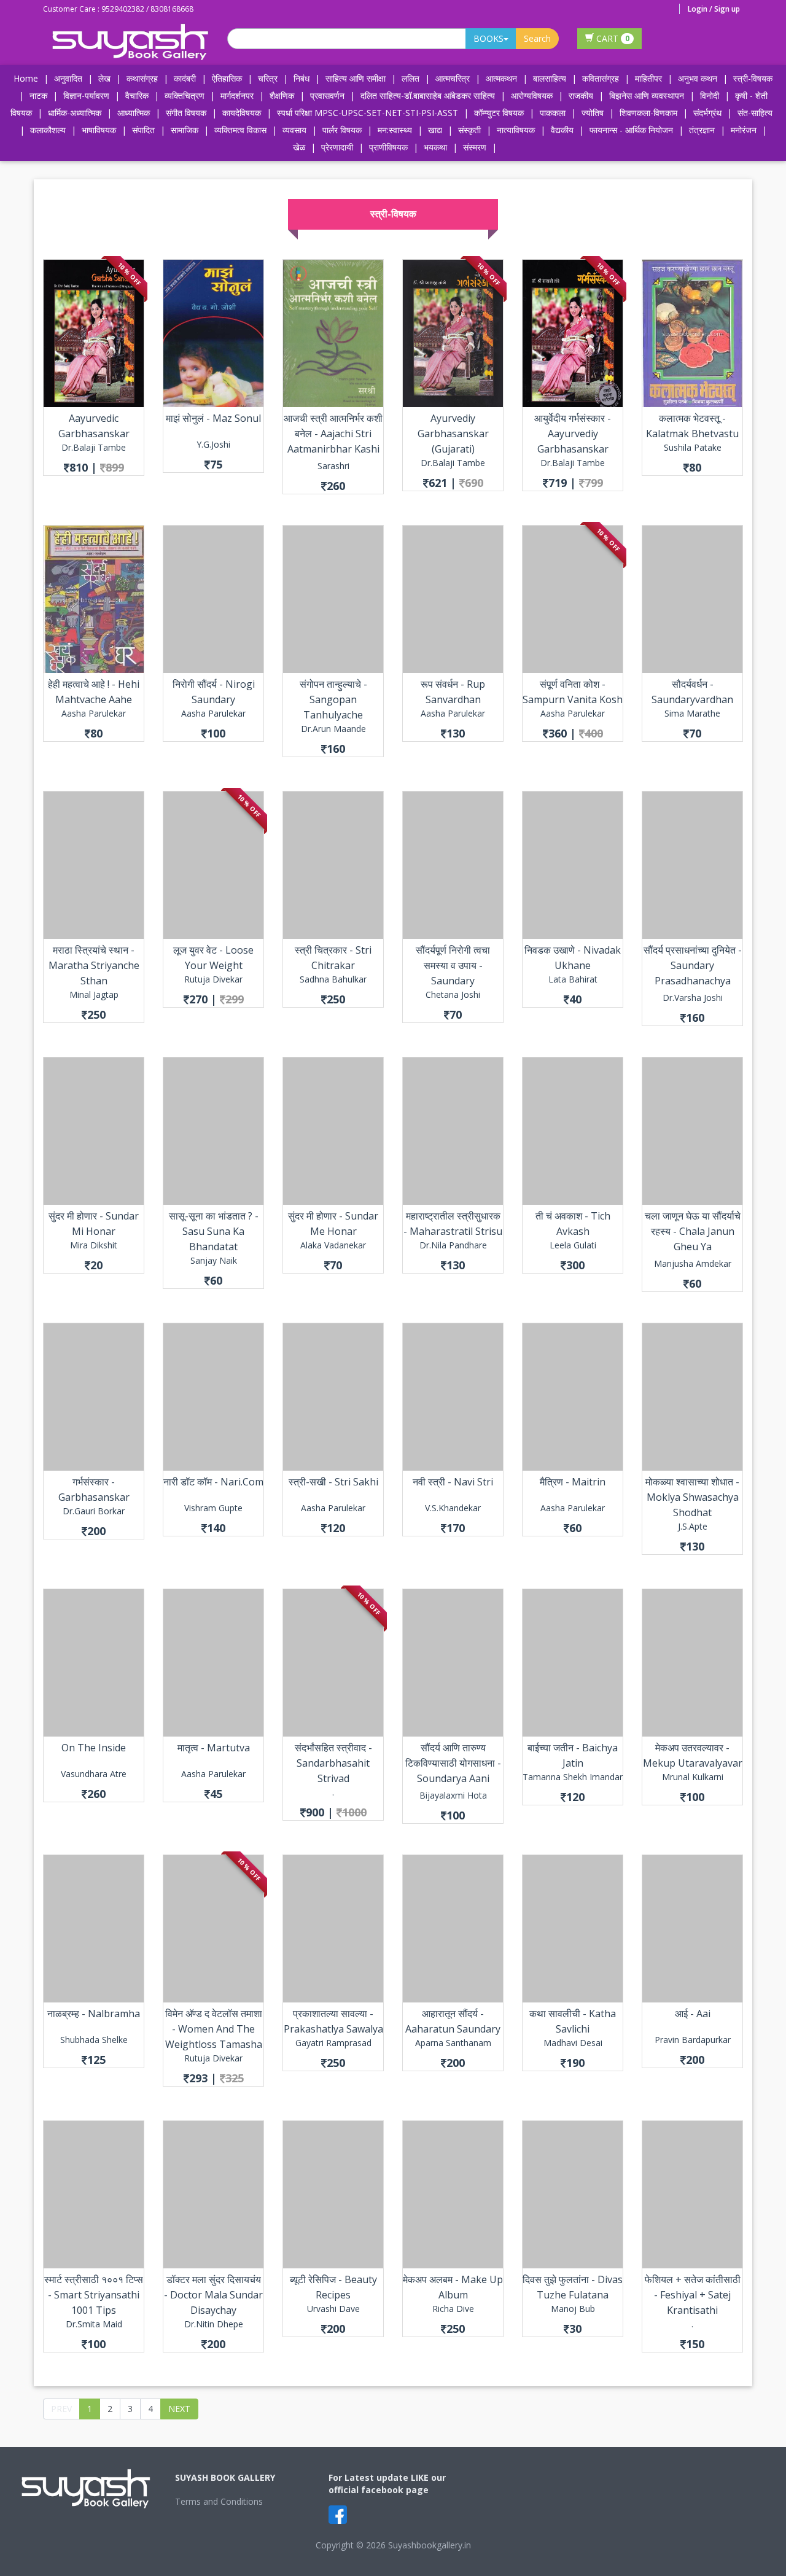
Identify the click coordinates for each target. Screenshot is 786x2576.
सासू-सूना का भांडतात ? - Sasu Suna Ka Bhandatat (214, 1231)
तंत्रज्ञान (702, 130)
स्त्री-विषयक (753, 78)
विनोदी (710, 95)
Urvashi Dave (333, 2309)
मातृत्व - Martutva (214, 1748)
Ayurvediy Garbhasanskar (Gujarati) (453, 434)
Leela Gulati (573, 1245)
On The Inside (94, 1748)
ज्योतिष (593, 113)
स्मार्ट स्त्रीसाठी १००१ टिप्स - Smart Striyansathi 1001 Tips (94, 2295)
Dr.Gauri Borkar (94, 1511)
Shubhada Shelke (94, 2040)
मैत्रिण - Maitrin (573, 1482)
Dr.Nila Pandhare (453, 1245)
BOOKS (488, 38)
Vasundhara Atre (94, 1774)
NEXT (179, 2409)
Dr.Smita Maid (94, 2324)
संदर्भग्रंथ (707, 113)
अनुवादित (68, 78)
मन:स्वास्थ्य (395, 130)
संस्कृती (469, 130)
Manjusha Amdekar (693, 1263)
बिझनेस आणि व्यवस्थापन (647, 95)
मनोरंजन (744, 130)
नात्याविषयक (516, 130)
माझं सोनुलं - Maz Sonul (213, 418)
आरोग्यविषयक (532, 95)
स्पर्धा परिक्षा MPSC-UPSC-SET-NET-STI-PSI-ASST (368, 113)
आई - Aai (693, 2014)
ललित (411, 78)
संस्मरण (475, 147)
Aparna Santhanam (453, 2043)
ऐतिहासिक (227, 78)
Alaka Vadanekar (333, 1245)
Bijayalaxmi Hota (453, 1795)
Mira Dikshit (94, 1245)
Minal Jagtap (94, 994)
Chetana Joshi (453, 994)
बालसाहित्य (550, 78)
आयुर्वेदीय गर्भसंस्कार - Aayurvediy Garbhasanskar (573, 434)
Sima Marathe (692, 713)
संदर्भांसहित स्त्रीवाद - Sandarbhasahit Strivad (333, 1763)
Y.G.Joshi (213, 444)
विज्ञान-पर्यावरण (86, 95)
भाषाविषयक (99, 130)
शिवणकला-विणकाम (650, 113)
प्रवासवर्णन (327, 95)
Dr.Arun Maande (333, 729)
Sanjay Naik (214, 1260)
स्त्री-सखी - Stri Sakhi (333, 1482)
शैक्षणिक (282, 95)
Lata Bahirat (573, 979)
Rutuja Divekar (213, 979)
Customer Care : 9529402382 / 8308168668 (118, 9)
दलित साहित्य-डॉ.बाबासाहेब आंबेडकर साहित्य (428, 95)
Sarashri (333, 466)
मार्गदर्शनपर (237, 95)
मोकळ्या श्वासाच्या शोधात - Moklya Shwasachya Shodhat (692, 1497)
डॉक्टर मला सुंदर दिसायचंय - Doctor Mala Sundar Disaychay (213, 2295)
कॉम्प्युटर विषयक (499, 113)
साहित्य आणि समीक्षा (356, 78)
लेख (104, 78)
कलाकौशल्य (48, 130)
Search (537, 38)
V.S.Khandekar (453, 1508)
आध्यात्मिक (134, 113)
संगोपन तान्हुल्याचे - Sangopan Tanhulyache (333, 699)
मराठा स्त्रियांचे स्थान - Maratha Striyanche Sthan (94, 965)
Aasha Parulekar (94, 713)
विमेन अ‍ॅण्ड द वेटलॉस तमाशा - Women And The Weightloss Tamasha (214, 2029)
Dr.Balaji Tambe (94, 447)
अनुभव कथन (698, 78)
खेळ (299, 147)
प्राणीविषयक (388, 147)
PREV (61, 2409)
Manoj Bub (573, 2309)
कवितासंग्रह (601, 78)
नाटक (38, 95)
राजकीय (581, 95)
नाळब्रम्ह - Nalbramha (94, 2014)
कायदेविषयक (242, 113)
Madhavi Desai (573, 2043)
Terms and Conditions (219, 2501)
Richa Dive (453, 2309)
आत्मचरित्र (453, 78)
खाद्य (435, 130)
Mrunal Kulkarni (693, 1777)
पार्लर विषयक (342, 130)
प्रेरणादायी (337, 147)
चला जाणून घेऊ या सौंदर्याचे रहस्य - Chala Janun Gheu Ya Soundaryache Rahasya (693, 1247)
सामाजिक (185, 130)
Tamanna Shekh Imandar (573, 1777)
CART (612, 38)
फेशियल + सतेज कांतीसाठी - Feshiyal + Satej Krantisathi (693, 2295)
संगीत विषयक (186, 113)
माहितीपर (648, 78)
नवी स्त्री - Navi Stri (453, 1482)
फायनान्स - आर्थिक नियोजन (631, 130)
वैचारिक (137, 95)
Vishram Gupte (213, 1508)
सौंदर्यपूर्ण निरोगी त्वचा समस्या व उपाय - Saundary (453, 965)
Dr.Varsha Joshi (693, 998)
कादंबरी (185, 78)
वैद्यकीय (562, 130)
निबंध (302, 78)
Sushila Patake (693, 447)
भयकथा (435, 147)
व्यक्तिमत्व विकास (240, 130)
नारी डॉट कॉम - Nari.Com (213, 1482)
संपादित (143, 130)
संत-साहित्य (755, 113)
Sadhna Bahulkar (333, 979)
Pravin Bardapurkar (693, 2040)
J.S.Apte (693, 1526)
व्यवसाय (294, 130)
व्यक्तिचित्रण (185, 95)
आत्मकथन (501, 78)
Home (26, 78)
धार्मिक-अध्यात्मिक (75, 113)
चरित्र (268, 78)
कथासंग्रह (142, 78)
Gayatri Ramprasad (333, 2043)
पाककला (553, 113)
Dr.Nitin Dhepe (214, 2324)
